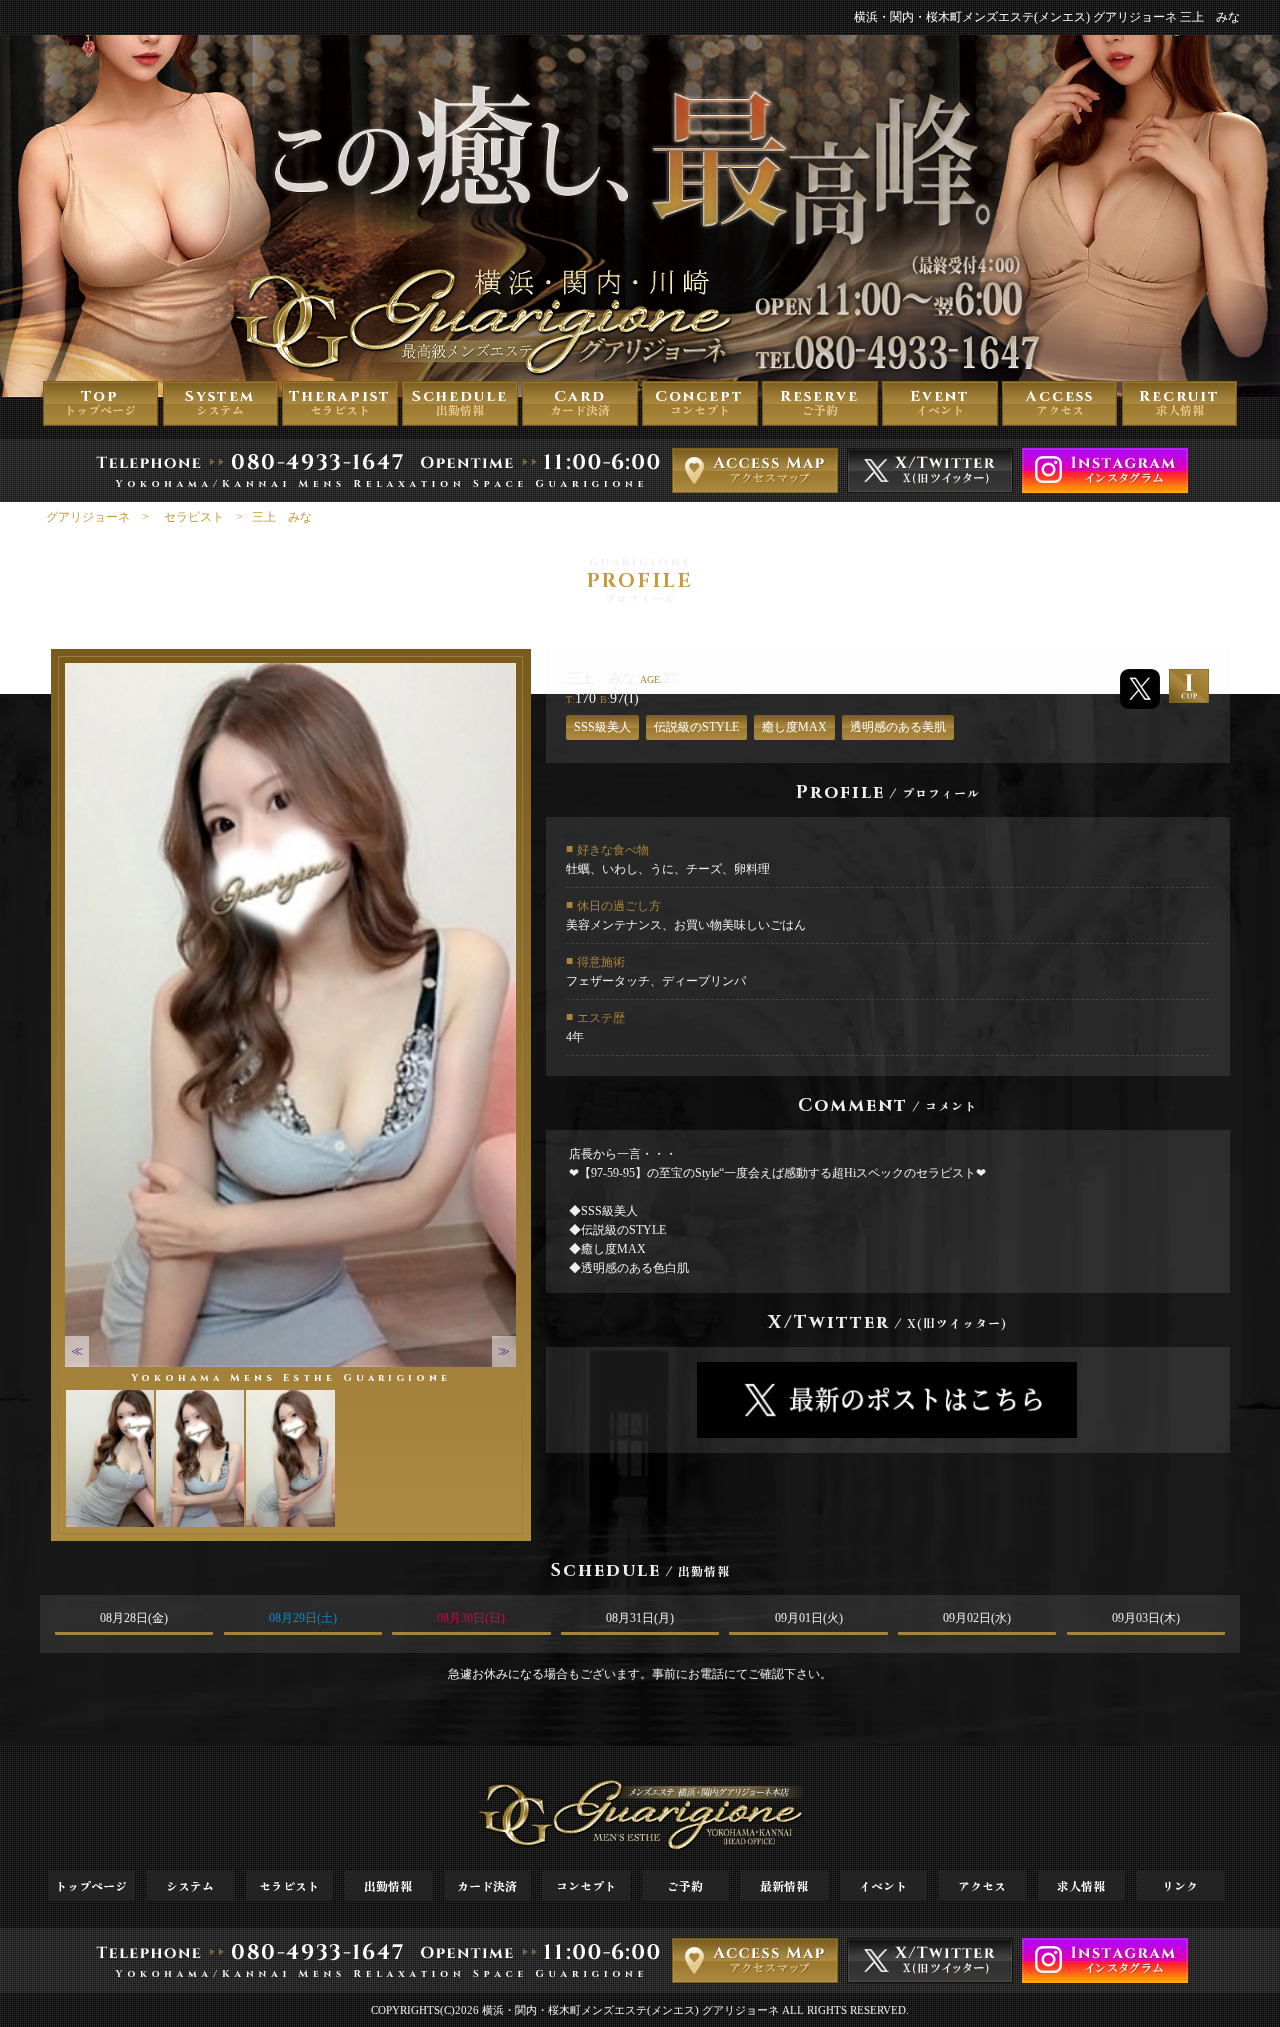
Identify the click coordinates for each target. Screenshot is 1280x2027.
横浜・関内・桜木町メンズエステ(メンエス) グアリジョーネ (630, 2010)
